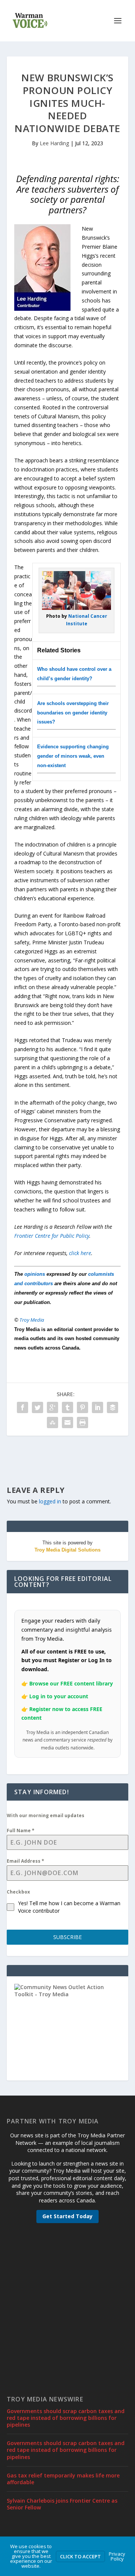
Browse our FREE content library (71, 1683)
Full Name (21, 1831)
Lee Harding (54, 143)
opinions (35, 1274)
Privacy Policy (117, 2556)
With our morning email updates (46, 1815)
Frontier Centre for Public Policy (52, 1236)
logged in (50, 1501)
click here (80, 1253)
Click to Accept (80, 2556)
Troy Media (32, 1320)
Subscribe (67, 1937)
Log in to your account (59, 1696)
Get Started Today (67, 2216)
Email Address (25, 1861)
